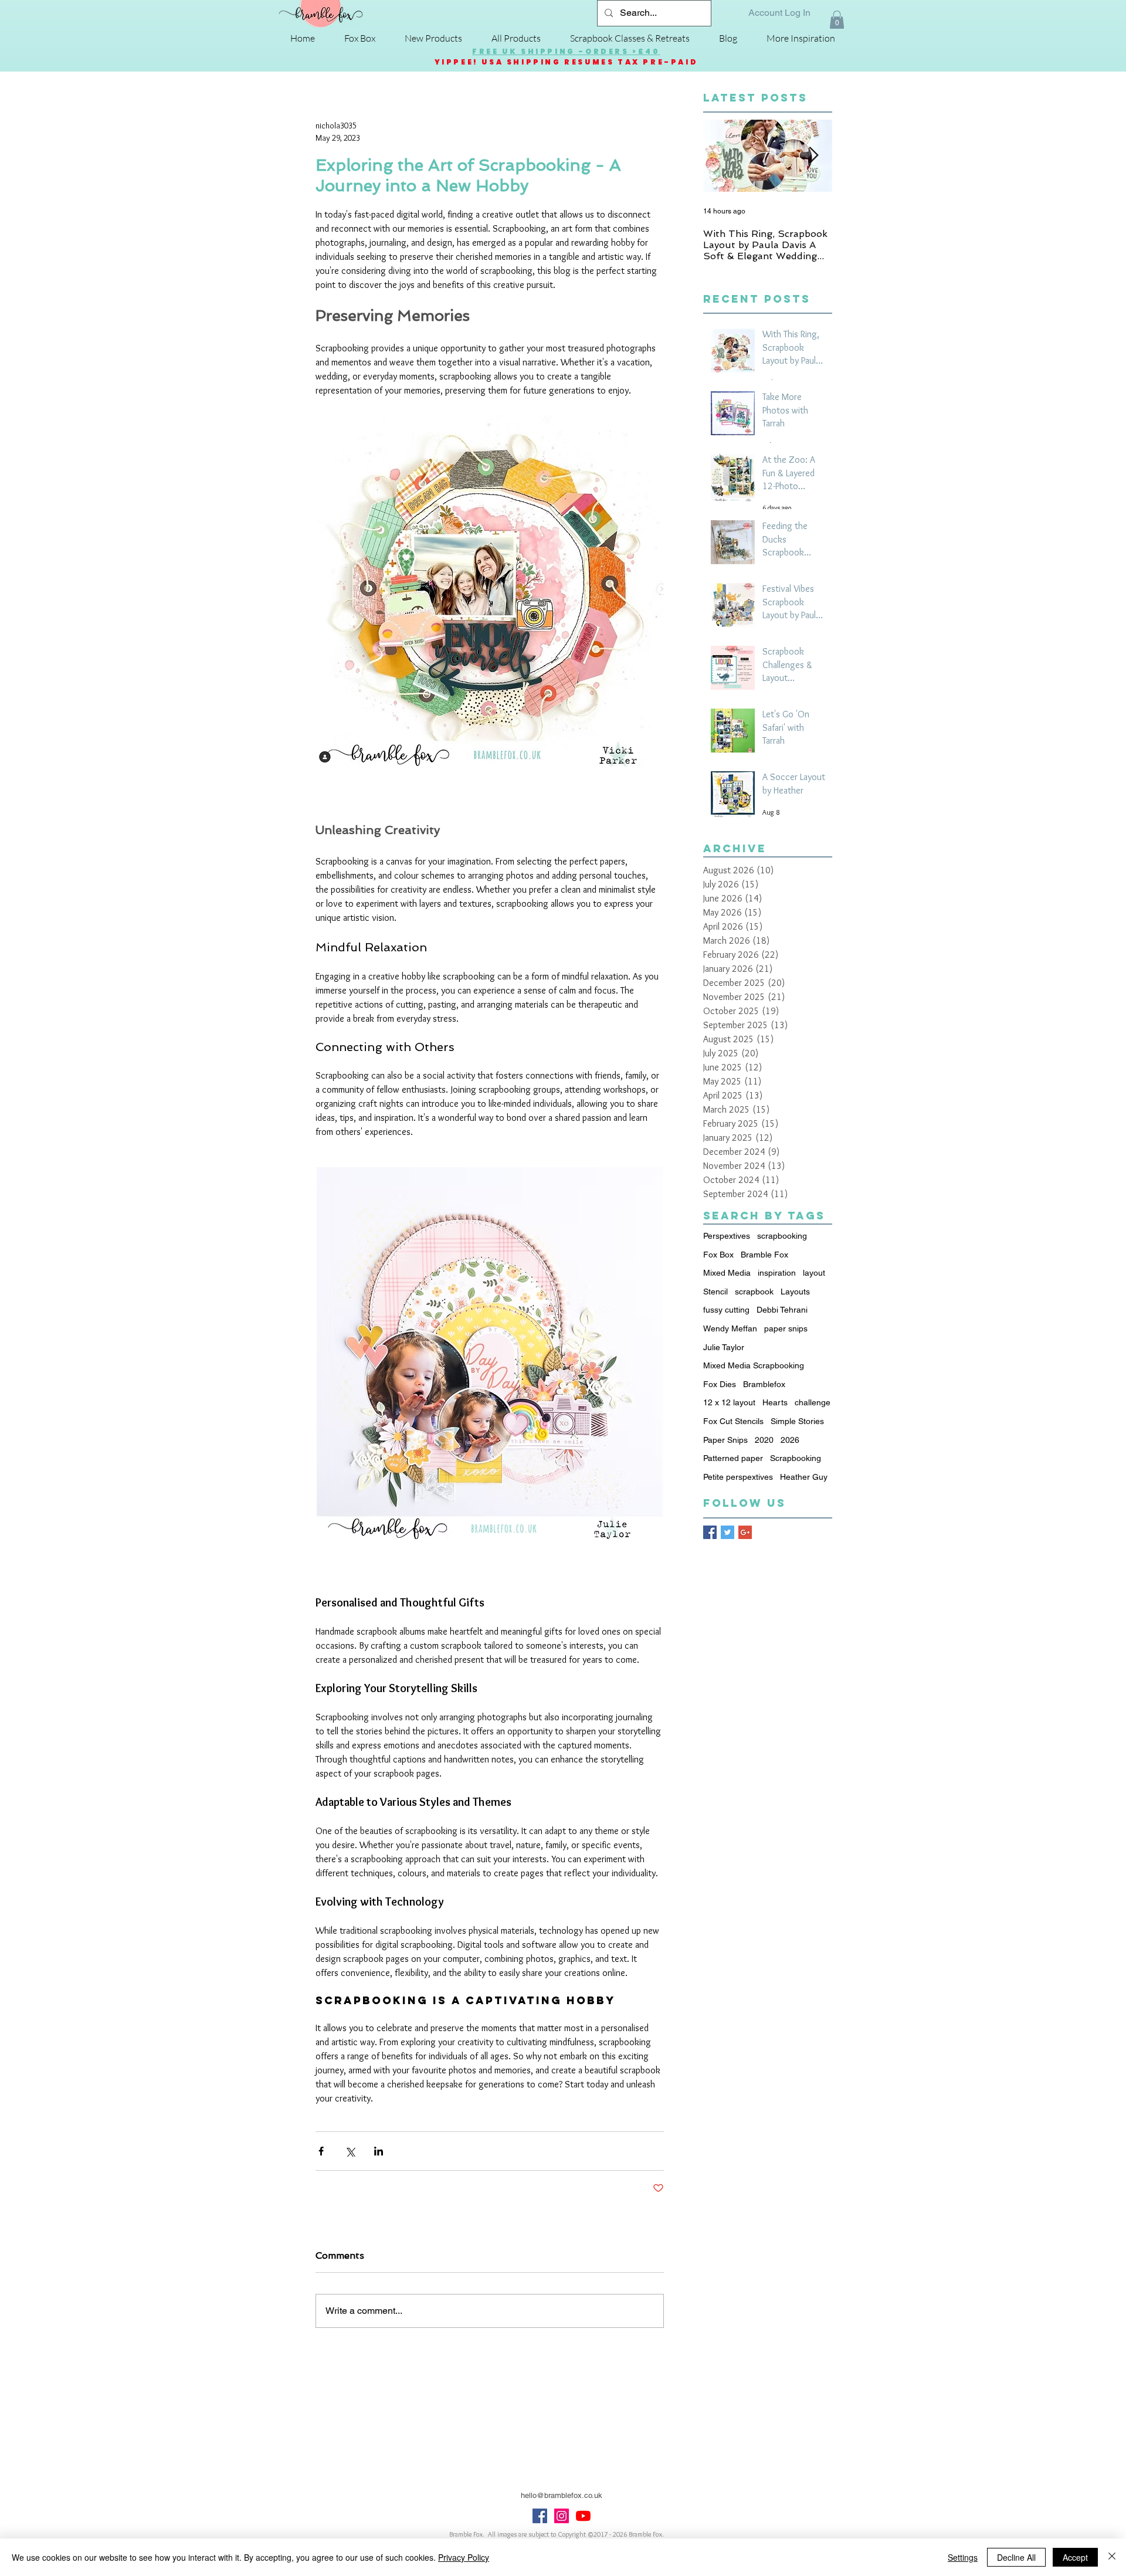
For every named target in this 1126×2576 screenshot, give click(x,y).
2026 (790, 1440)
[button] (837, 20)
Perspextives (727, 1236)
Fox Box (718, 1255)
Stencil (715, 1292)
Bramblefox (764, 1384)
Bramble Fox (764, 1255)
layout (814, 1273)
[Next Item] (813, 156)
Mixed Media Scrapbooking (754, 1365)
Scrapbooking (796, 1458)
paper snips (786, 1328)
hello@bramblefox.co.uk (562, 2495)
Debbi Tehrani (782, 1310)
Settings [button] (963, 2557)
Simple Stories (797, 1421)
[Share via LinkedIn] (379, 2151)
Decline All (1016, 2557)
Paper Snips (725, 1440)
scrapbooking (782, 1236)
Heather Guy (804, 1477)
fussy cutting (726, 1310)
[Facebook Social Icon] (540, 2516)
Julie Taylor (724, 1347)
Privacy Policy (464, 2557)
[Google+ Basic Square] (745, 1532)
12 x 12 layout (729, 1402)
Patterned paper (733, 1458)
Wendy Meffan (730, 1328)
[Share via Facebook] (321, 2151)
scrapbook (754, 1292)
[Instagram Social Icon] (562, 2516)
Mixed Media (727, 1273)
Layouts (795, 1292)
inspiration (777, 1273)
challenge (813, 1402)
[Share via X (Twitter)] (350, 2151)
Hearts (775, 1402)
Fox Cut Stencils (733, 1421)
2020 (764, 1440)
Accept (1075, 2557)
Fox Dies (720, 1384)
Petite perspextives (738, 1477)
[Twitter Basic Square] (728, 1532)
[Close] (1112, 2557)
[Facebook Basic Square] (710, 1532)
